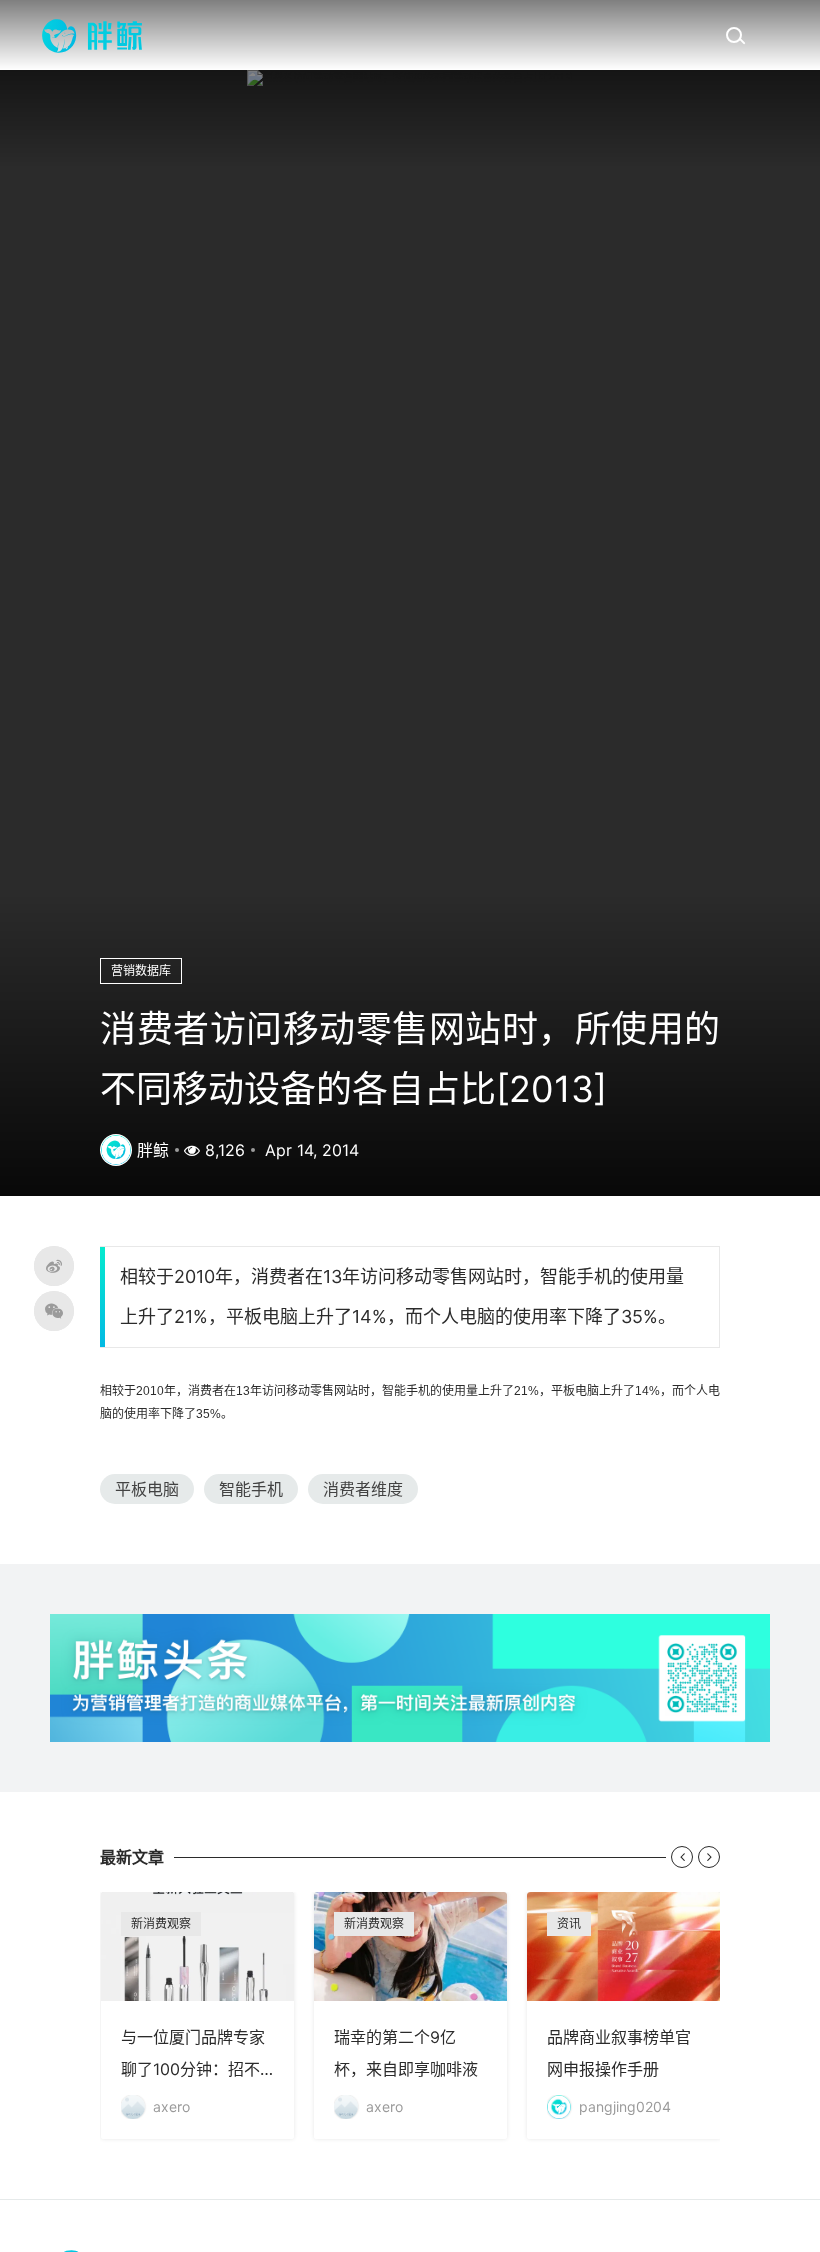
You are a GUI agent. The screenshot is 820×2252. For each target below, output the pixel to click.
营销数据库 (141, 970)
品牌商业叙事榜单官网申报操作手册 (623, 2015)
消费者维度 (363, 1489)
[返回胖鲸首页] (92, 35)
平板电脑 (147, 1489)
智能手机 (251, 1489)
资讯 (569, 1923)
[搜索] (735, 35)
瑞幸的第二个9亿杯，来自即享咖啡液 (410, 2015)
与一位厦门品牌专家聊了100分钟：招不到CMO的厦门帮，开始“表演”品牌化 (197, 2015)
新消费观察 (161, 1923)
